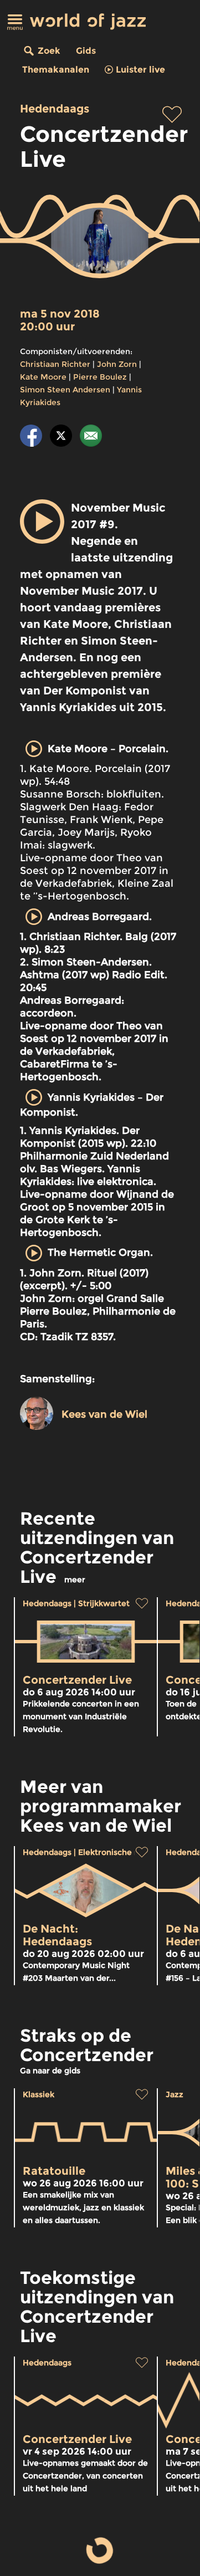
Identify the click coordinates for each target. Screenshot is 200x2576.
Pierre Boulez (100, 377)
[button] (42, 522)
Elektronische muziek (120, 1852)
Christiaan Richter (55, 364)
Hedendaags (55, 109)
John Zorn (117, 364)
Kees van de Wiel (104, 1414)
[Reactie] (91, 438)
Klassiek (39, 2094)
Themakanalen (56, 70)
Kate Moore (43, 377)
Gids (86, 51)
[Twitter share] (61, 438)
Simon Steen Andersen (65, 390)
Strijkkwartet (104, 1603)
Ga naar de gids (50, 2071)
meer (75, 1580)
